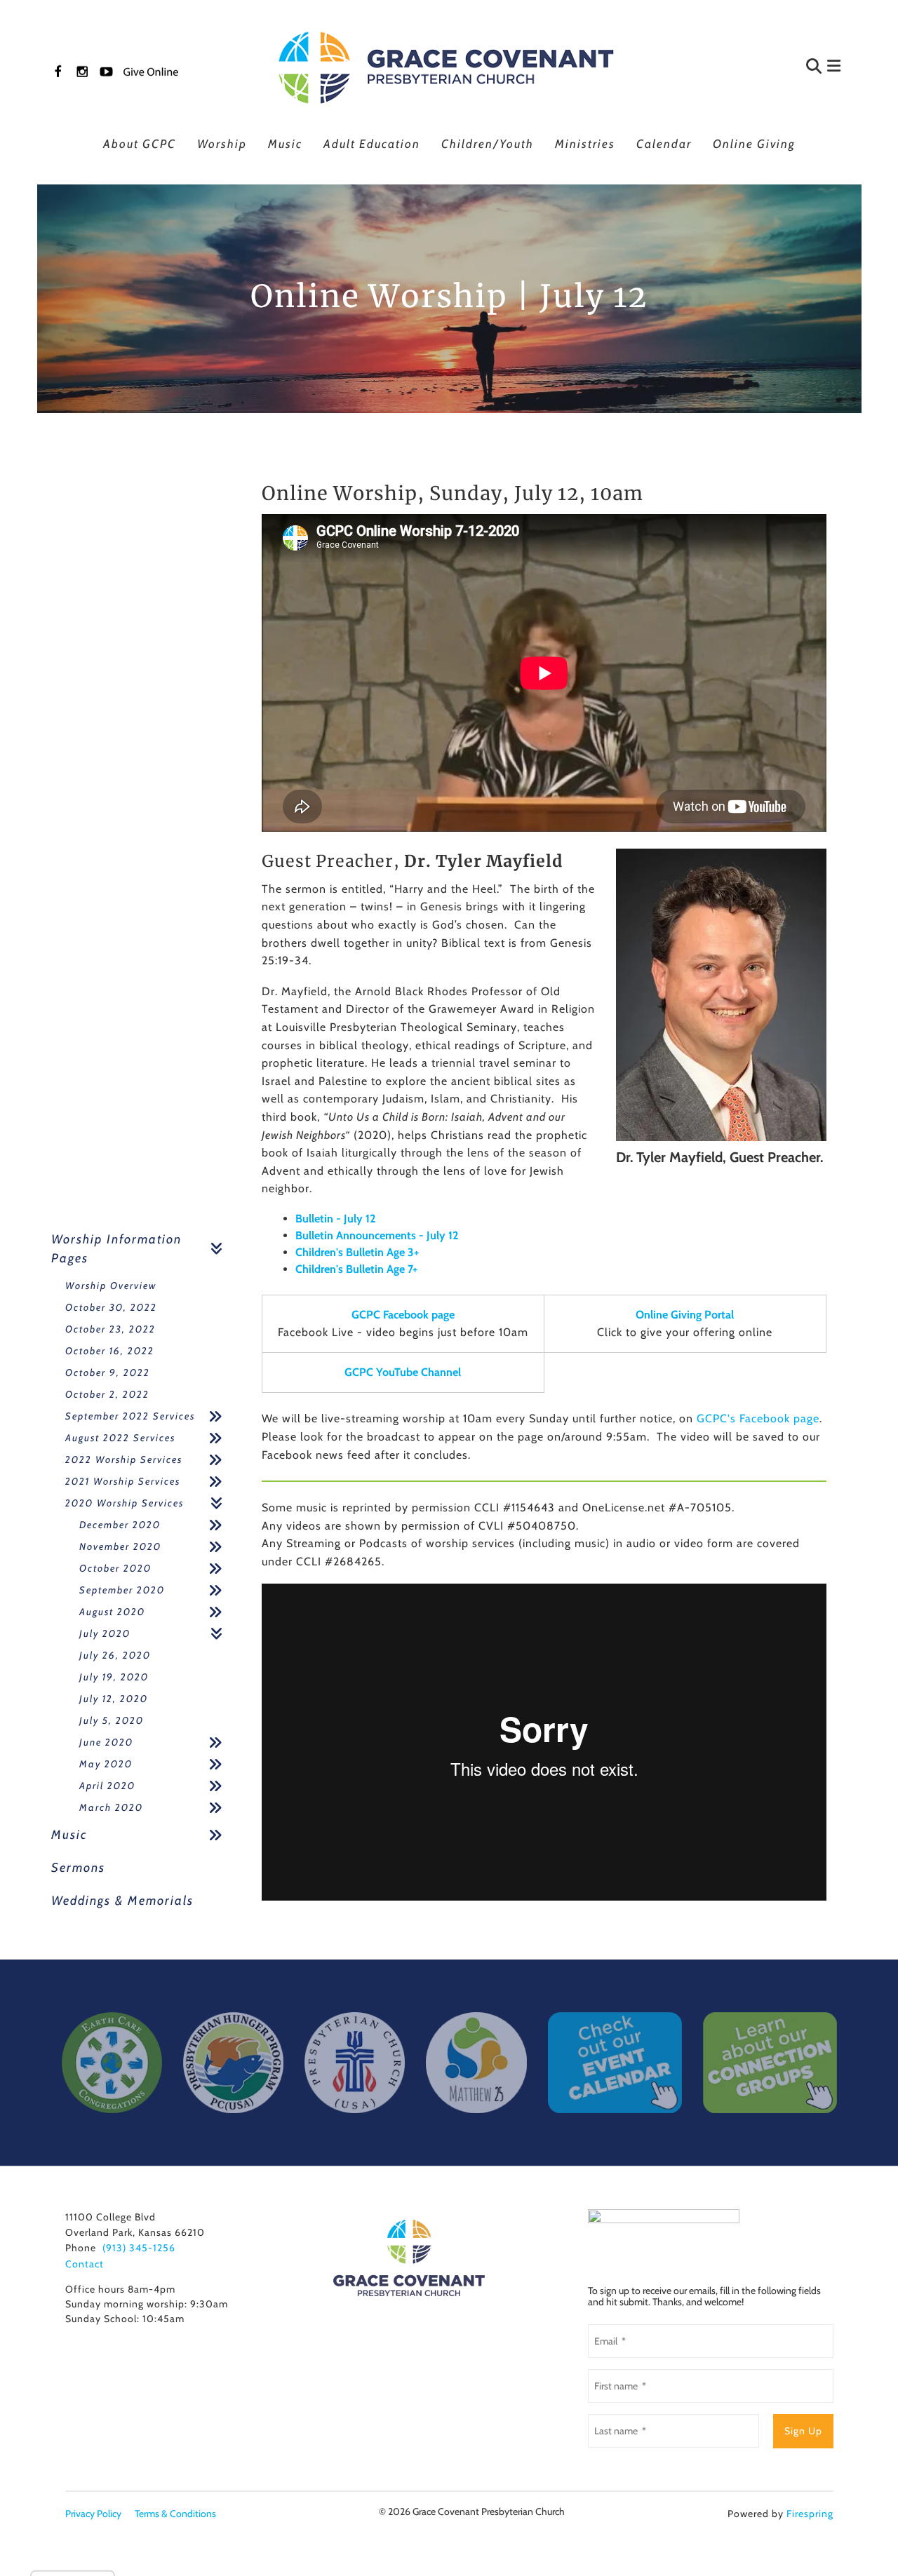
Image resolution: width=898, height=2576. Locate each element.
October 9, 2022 (108, 1373)
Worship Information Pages (116, 1249)
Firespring (810, 2514)
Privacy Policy (93, 2514)
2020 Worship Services (125, 1503)
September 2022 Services (130, 1416)
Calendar (664, 144)
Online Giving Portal (685, 1315)
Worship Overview (111, 1286)
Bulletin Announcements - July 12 (377, 1235)
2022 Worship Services (124, 1459)
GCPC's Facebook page (758, 1418)
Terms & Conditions (175, 2514)
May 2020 (106, 1764)
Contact (85, 2264)
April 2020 (107, 1786)
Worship (222, 144)
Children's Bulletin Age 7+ (356, 1269)
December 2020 (120, 1525)
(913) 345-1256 (139, 2248)
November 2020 (120, 1546)
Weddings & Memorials (122, 1901)
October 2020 (115, 1568)
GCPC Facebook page (403, 1315)
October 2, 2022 (107, 1394)
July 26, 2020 (115, 1655)
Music (285, 144)
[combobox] (746, 68)
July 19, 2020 (114, 1677)
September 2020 (122, 1590)
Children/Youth (488, 144)
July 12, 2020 (114, 1699)
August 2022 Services (120, 1438)
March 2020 (111, 1807)
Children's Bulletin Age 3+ (357, 1252)
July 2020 (105, 1633)
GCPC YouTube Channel (403, 1372)
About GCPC (140, 144)
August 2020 (112, 1612)
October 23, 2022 (110, 1329)
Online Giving (754, 144)
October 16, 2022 (110, 1351)
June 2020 (106, 1742)
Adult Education (372, 144)
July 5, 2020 (112, 1720)
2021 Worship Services (123, 1481)
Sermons (78, 1868)
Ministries (585, 144)
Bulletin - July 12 (335, 1219)
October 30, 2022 (111, 1307)
